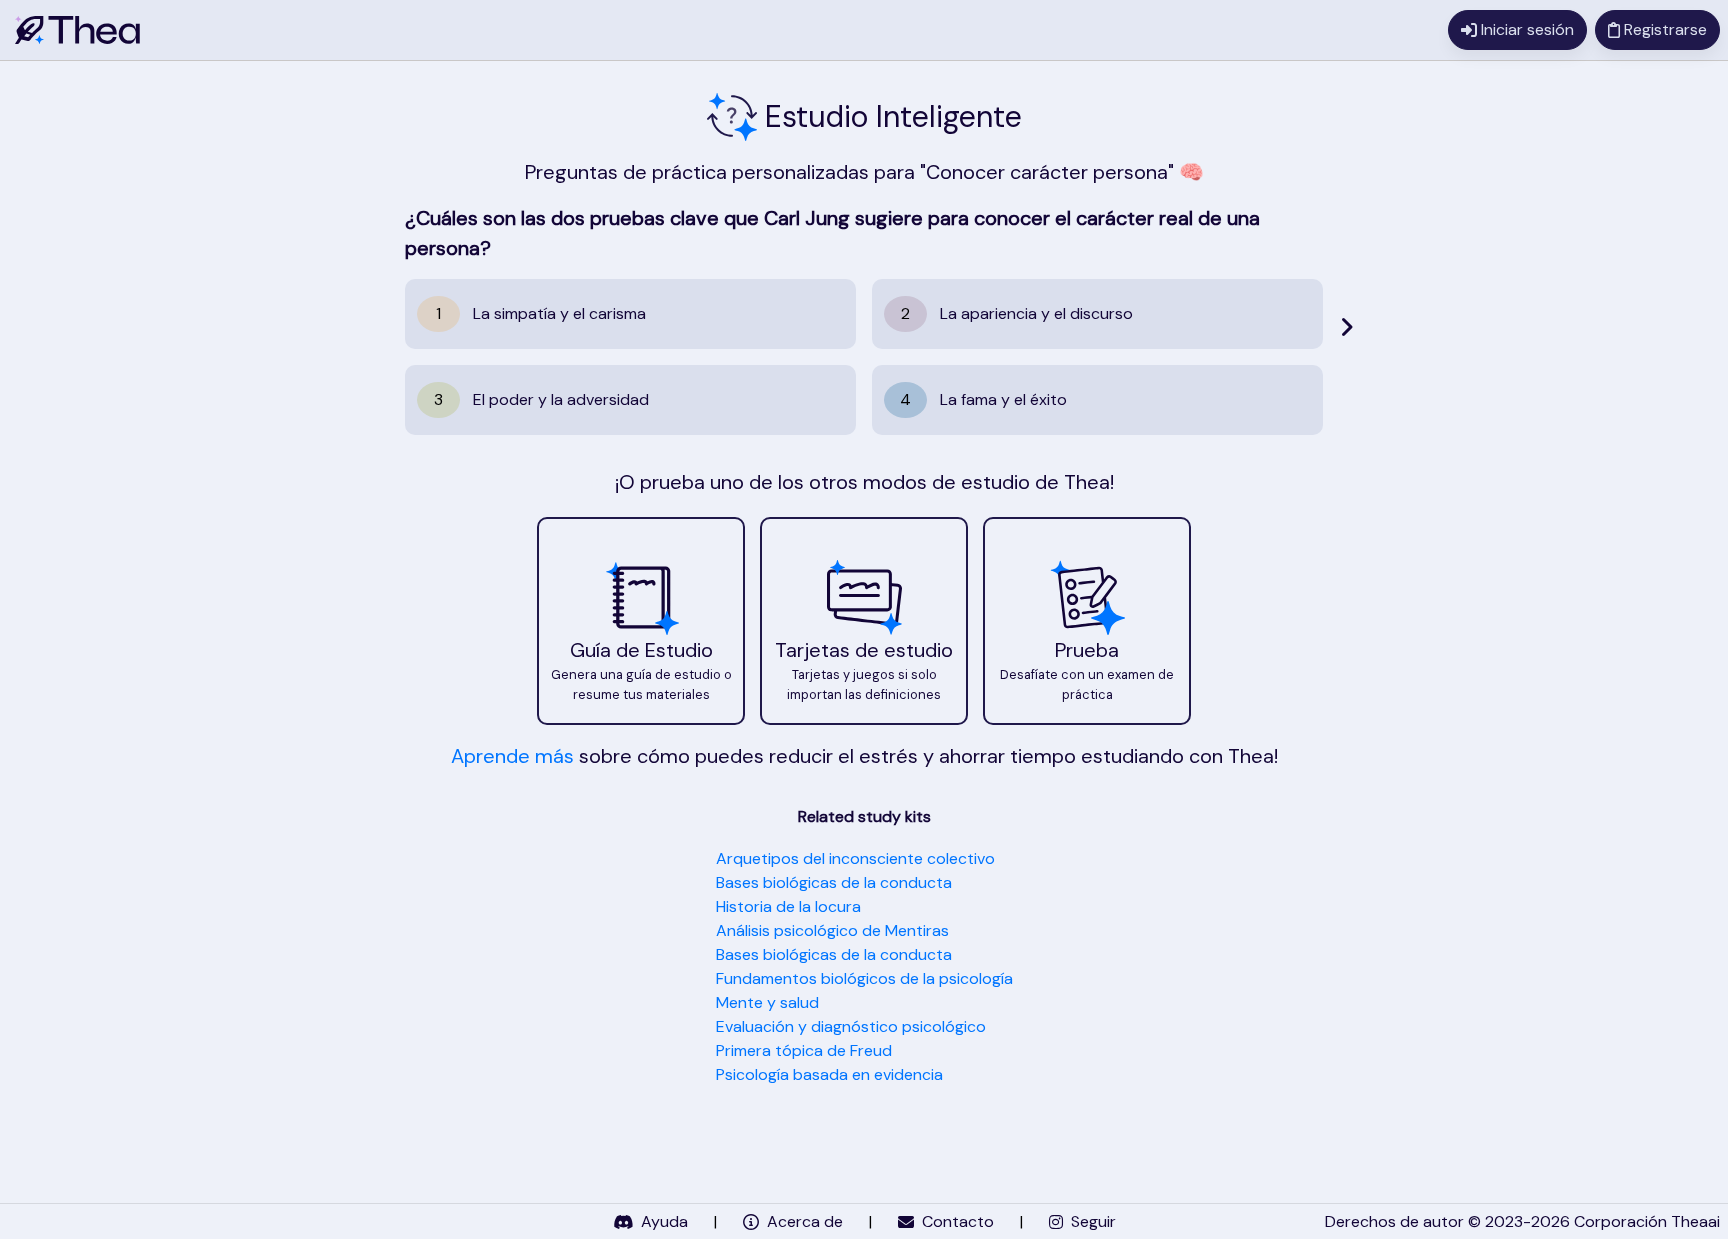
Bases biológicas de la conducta (834, 882)
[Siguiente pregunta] (1346, 327)
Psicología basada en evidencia (829, 1074)
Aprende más (512, 756)
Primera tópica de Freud (804, 1050)
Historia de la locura (788, 906)
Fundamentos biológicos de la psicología (864, 978)
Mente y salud (767, 1002)
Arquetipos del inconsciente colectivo (855, 858)
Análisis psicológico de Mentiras (832, 930)
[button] (641, 621)
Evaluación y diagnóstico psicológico (851, 1026)
